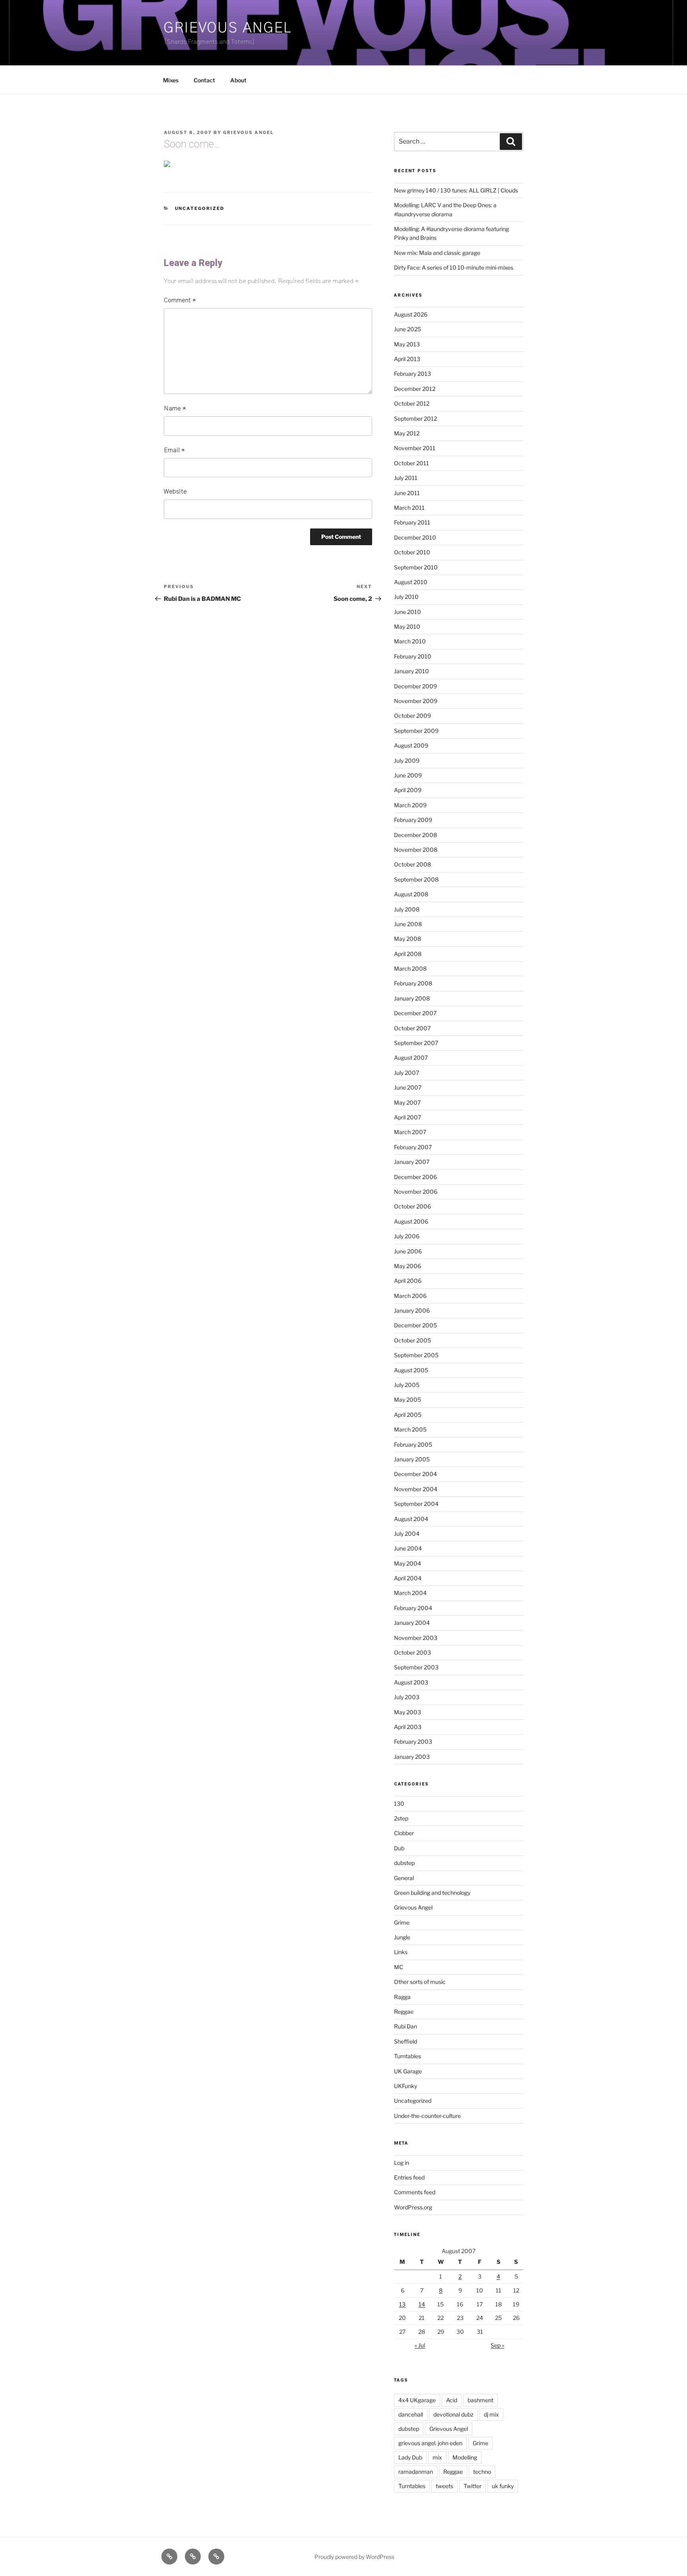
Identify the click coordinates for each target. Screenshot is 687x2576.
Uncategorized (200, 208)
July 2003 (407, 1697)
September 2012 (415, 419)
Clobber (404, 1833)
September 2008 (416, 879)
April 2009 (408, 790)
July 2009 (407, 761)
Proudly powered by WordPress (354, 2557)
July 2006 (407, 1236)
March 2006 (410, 1296)
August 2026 (411, 314)
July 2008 (407, 909)
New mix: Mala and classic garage (437, 253)
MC (399, 1967)
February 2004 (413, 1608)
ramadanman (416, 2472)
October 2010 (412, 552)
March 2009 (410, 805)
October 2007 (412, 1028)
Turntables (408, 2056)
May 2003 (408, 1712)
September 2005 (416, 1355)
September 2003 (416, 1667)
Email (174, 450)
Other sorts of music (420, 1982)
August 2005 (411, 1370)
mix (437, 2457)
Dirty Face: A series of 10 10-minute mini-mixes (454, 267)
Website (175, 491)
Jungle (402, 1937)
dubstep (404, 1863)
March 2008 (410, 968)
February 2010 (413, 656)
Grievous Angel (228, 28)
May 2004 (408, 1563)
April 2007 (408, 1117)
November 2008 (416, 850)
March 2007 (410, 1132)
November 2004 (416, 1489)
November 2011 (415, 448)
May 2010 (407, 627)
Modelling (465, 2457)
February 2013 (412, 374)
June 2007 (408, 1087)
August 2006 (411, 1221)
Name (175, 408)
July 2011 (406, 478)
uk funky (503, 2486)
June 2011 (407, 493)
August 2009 (411, 745)
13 (402, 2304)
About (238, 80)
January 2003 (412, 1757)
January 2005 (412, 1459)
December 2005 (415, 1325)
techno (482, 2472)
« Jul (420, 2345)
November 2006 (416, 1192)
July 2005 (407, 1385)
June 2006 (408, 1251)
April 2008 (408, 954)
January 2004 (412, 1623)
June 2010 (408, 612)
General (404, 1878)
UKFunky (406, 2086)
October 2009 (412, 716)
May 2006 (408, 1266)
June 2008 (408, 924)
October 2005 (412, 1340)
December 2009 (415, 686)
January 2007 (412, 1162)
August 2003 (411, 1682)
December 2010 (415, 537)
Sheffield (406, 2041)
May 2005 (408, 1400)
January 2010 (411, 671)
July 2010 (406, 597)
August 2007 (411, 1058)
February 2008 (413, 983)
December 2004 (415, 1474)
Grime (402, 1922)
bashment (480, 2400)
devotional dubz (453, 2414)
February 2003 (413, 1742)
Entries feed (409, 2177)
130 (399, 1804)
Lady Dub (410, 2457)
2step (401, 1818)
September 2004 (416, 1504)
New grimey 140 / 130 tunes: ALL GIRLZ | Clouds (456, 190)
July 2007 (407, 1073)
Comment (180, 300)
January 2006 (412, 1310)
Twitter (473, 2486)
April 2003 (408, 1727)
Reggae (404, 2012)
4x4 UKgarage (417, 2400)
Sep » (497, 2345)
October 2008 (412, 864)
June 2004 (408, 1548)
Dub (399, 1848)
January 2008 (412, 998)
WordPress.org (413, 2207)
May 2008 (408, 939)
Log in (402, 2163)
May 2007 (407, 1102)
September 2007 (416, 1043)
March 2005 (410, 1429)
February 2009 (413, 820)
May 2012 (407, 433)
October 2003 (412, 1652)
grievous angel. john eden (430, 2443)
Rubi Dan (406, 2026)
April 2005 (408, 1415)
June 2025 (408, 329)
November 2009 (416, 701)
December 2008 (415, 835)
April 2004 (408, 1578)
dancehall (411, 2414)
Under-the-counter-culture (427, 2116)
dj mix (491, 2414)
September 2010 (416, 567)
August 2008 (411, 894)
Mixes (171, 80)
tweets (444, 2486)
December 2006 (415, 1177)
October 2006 (412, 1206)
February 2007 (413, 1147)
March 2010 (410, 641)
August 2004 (411, 1519)
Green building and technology (432, 1893)
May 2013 (407, 344)
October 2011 (411, 463)
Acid (452, 2400)
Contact (204, 80)
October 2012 (412, 403)
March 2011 (409, 508)
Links (401, 1952)
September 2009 (416, 731)
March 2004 (410, 1593)
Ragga (402, 1997)
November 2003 (416, 1638)
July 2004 (407, 1534)
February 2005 (413, 1444)
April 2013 (407, 359)
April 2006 (408, 1281)
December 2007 (415, 1013)
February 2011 (412, 522)
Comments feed (415, 2192)
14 (422, 2304)
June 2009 (408, 775)
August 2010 (411, 582)
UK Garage (408, 2071)
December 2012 (415, 389)
